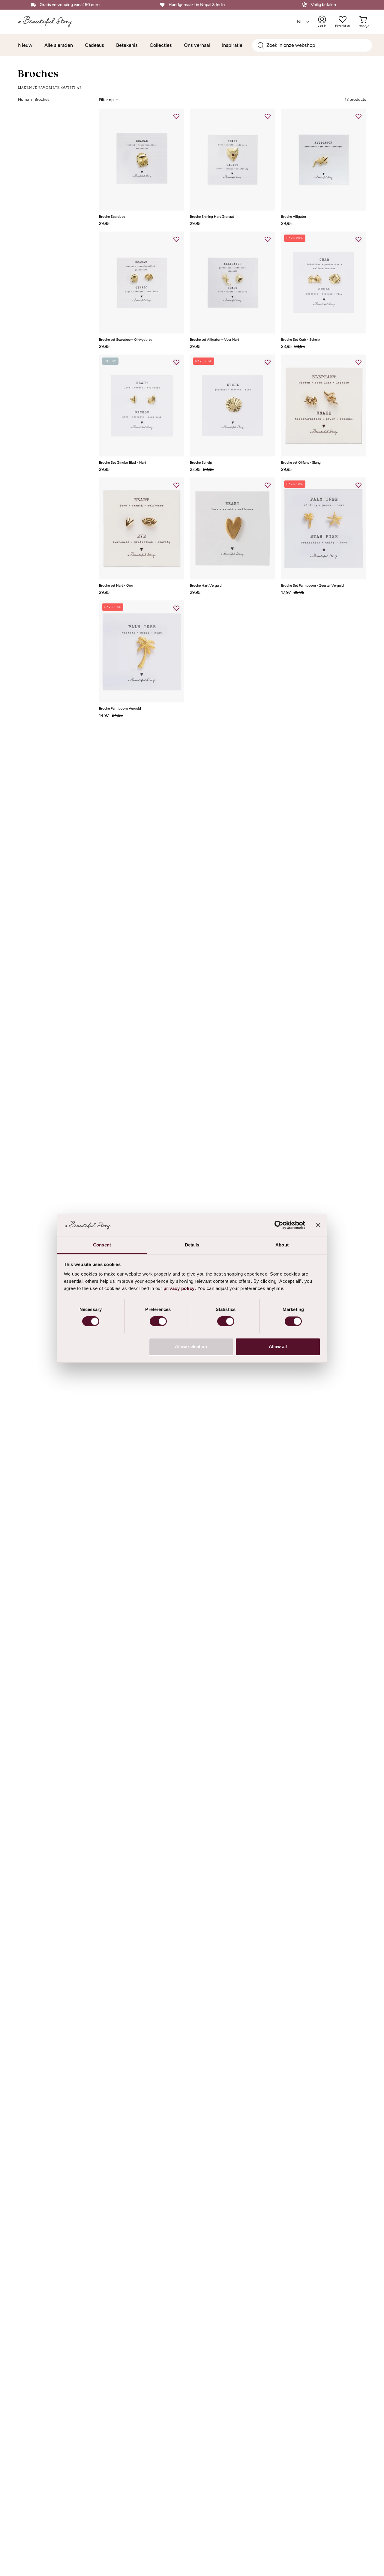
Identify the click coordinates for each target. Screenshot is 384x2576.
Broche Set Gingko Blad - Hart (123, 463)
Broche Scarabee (112, 217)
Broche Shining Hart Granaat (212, 217)
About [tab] (282, 1245)
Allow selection (191, 1346)
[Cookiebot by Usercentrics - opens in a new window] (279, 1225)
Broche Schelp (201, 463)
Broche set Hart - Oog (116, 586)
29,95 (104, 223)
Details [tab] (192, 1245)
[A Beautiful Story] (49, 22)
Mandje (364, 22)
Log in (326, 22)
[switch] (158, 1321)
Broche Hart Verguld (206, 586)
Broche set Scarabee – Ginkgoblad (126, 340)
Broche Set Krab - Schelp (300, 340)
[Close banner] (318, 1225)
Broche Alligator (294, 217)
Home (23, 99)
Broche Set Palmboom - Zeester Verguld (312, 586)
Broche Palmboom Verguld (120, 709)
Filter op (106, 100)
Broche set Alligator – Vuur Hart (214, 340)
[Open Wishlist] (343, 19)
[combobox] (312, 45)
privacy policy (179, 1288)
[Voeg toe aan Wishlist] (176, 116)
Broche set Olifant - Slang (301, 463)
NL (300, 22)
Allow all (278, 1346)
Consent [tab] (102, 1245)
